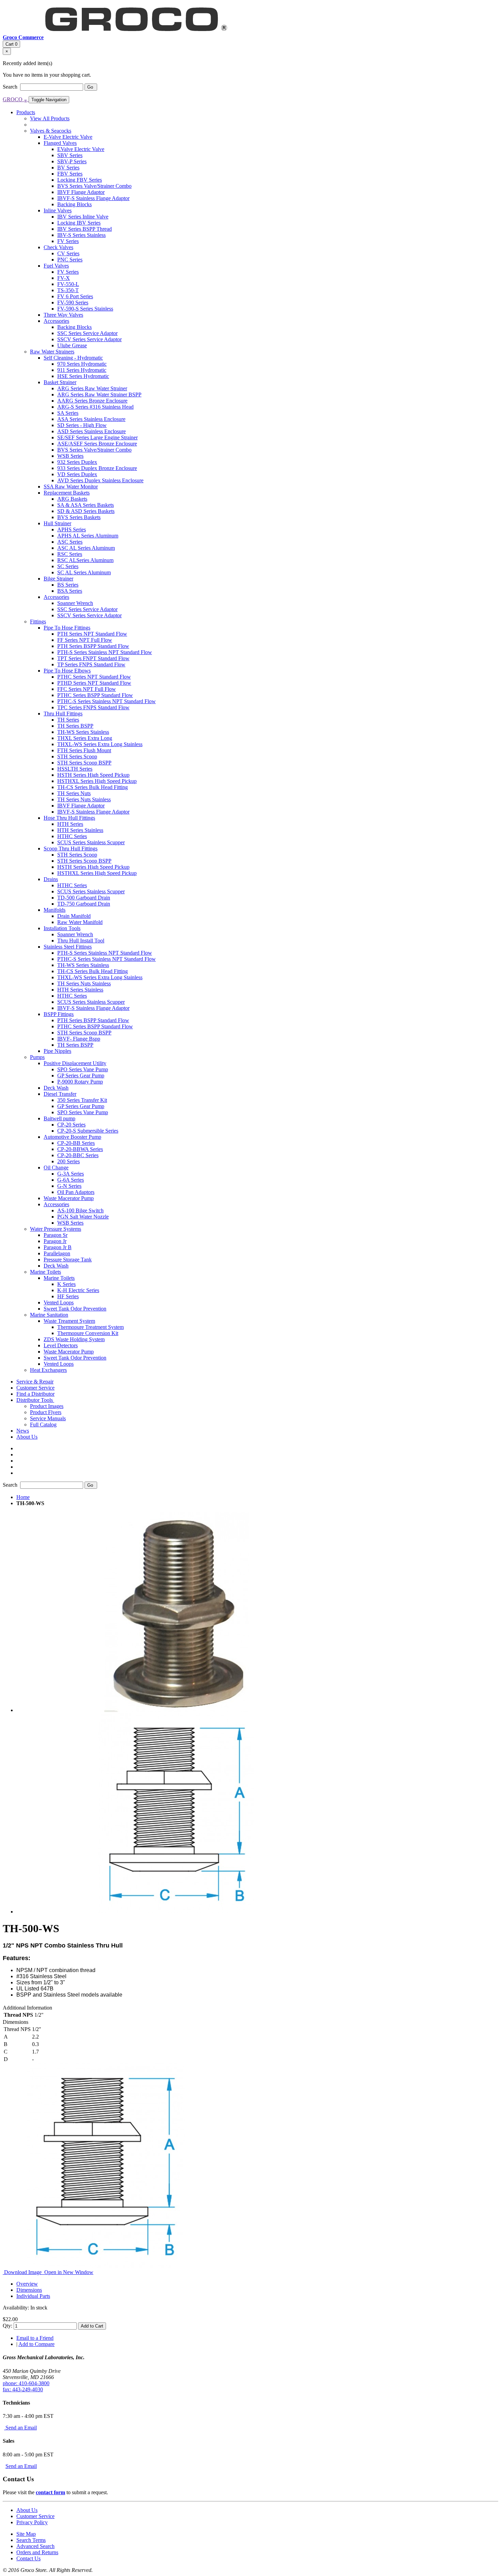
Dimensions (29, 2290)
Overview (27, 2284)
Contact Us (28, 2558)
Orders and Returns (37, 2552)
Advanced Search (35, 2546)
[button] (35, 1400)
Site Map (26, 2534)
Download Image (23, 2272)
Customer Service (35, 2516)
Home (23, 1497)
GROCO (15, 99)
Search (11, 87)
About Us (27, 2510)
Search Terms (31, 2540)
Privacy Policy (32, 2522)
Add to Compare (36, 2344)
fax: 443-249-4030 (23, 2389)
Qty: (7, 2326)
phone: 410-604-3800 (26, 2383)
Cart (11, 44)
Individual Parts (33, 2296)
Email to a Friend (35, 2338)
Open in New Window (68, 2272)
